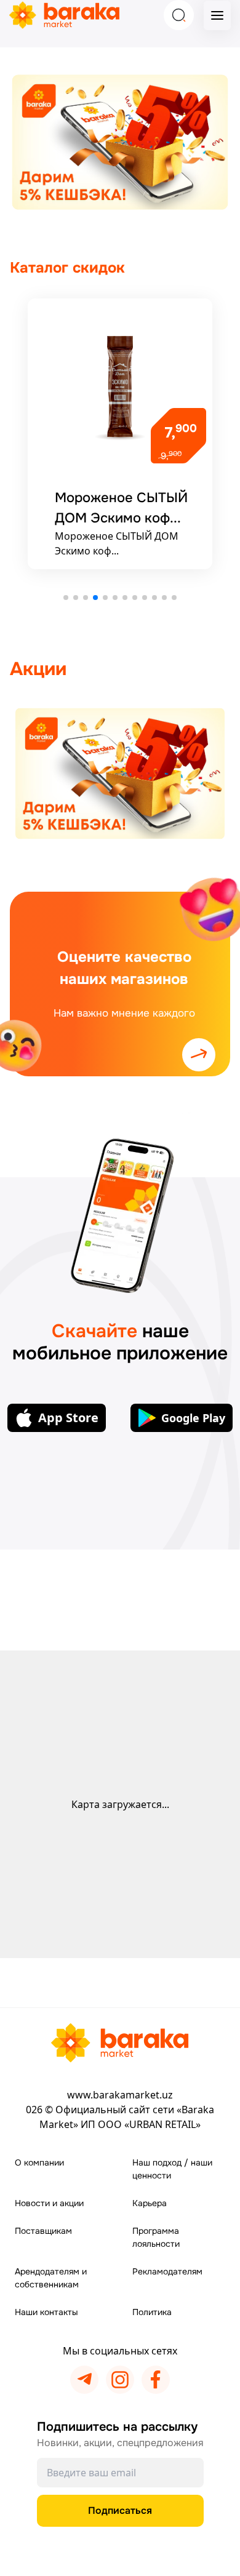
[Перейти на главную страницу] (120, 2043)
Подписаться (120, 2510)
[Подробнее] (120, 774)
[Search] (179, 15)
